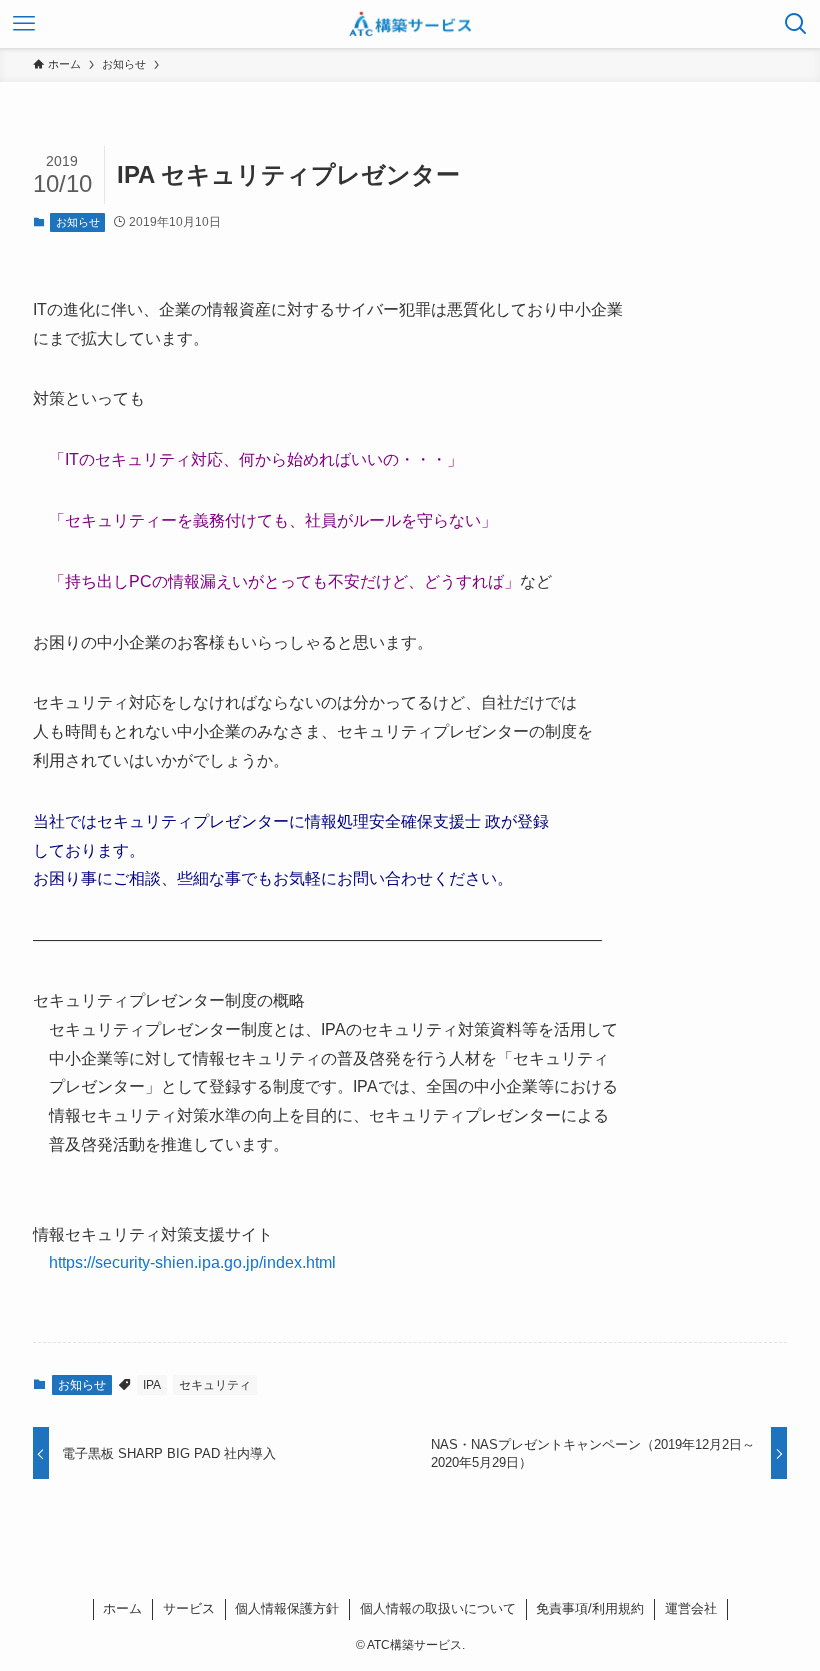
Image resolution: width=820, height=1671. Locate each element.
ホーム (122, 1608)
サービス (189, 1608)
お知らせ (78, 222)
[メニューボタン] (24, 24)
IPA (152, 1385)
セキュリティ (215, 1385)
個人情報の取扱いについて (438, 1608)
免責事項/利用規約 (590, 1608)
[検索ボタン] (796, 24)
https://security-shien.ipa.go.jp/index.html (192, 1262)
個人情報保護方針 (287, 1608)
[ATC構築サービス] (410, 24)
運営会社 (691, 1608)
